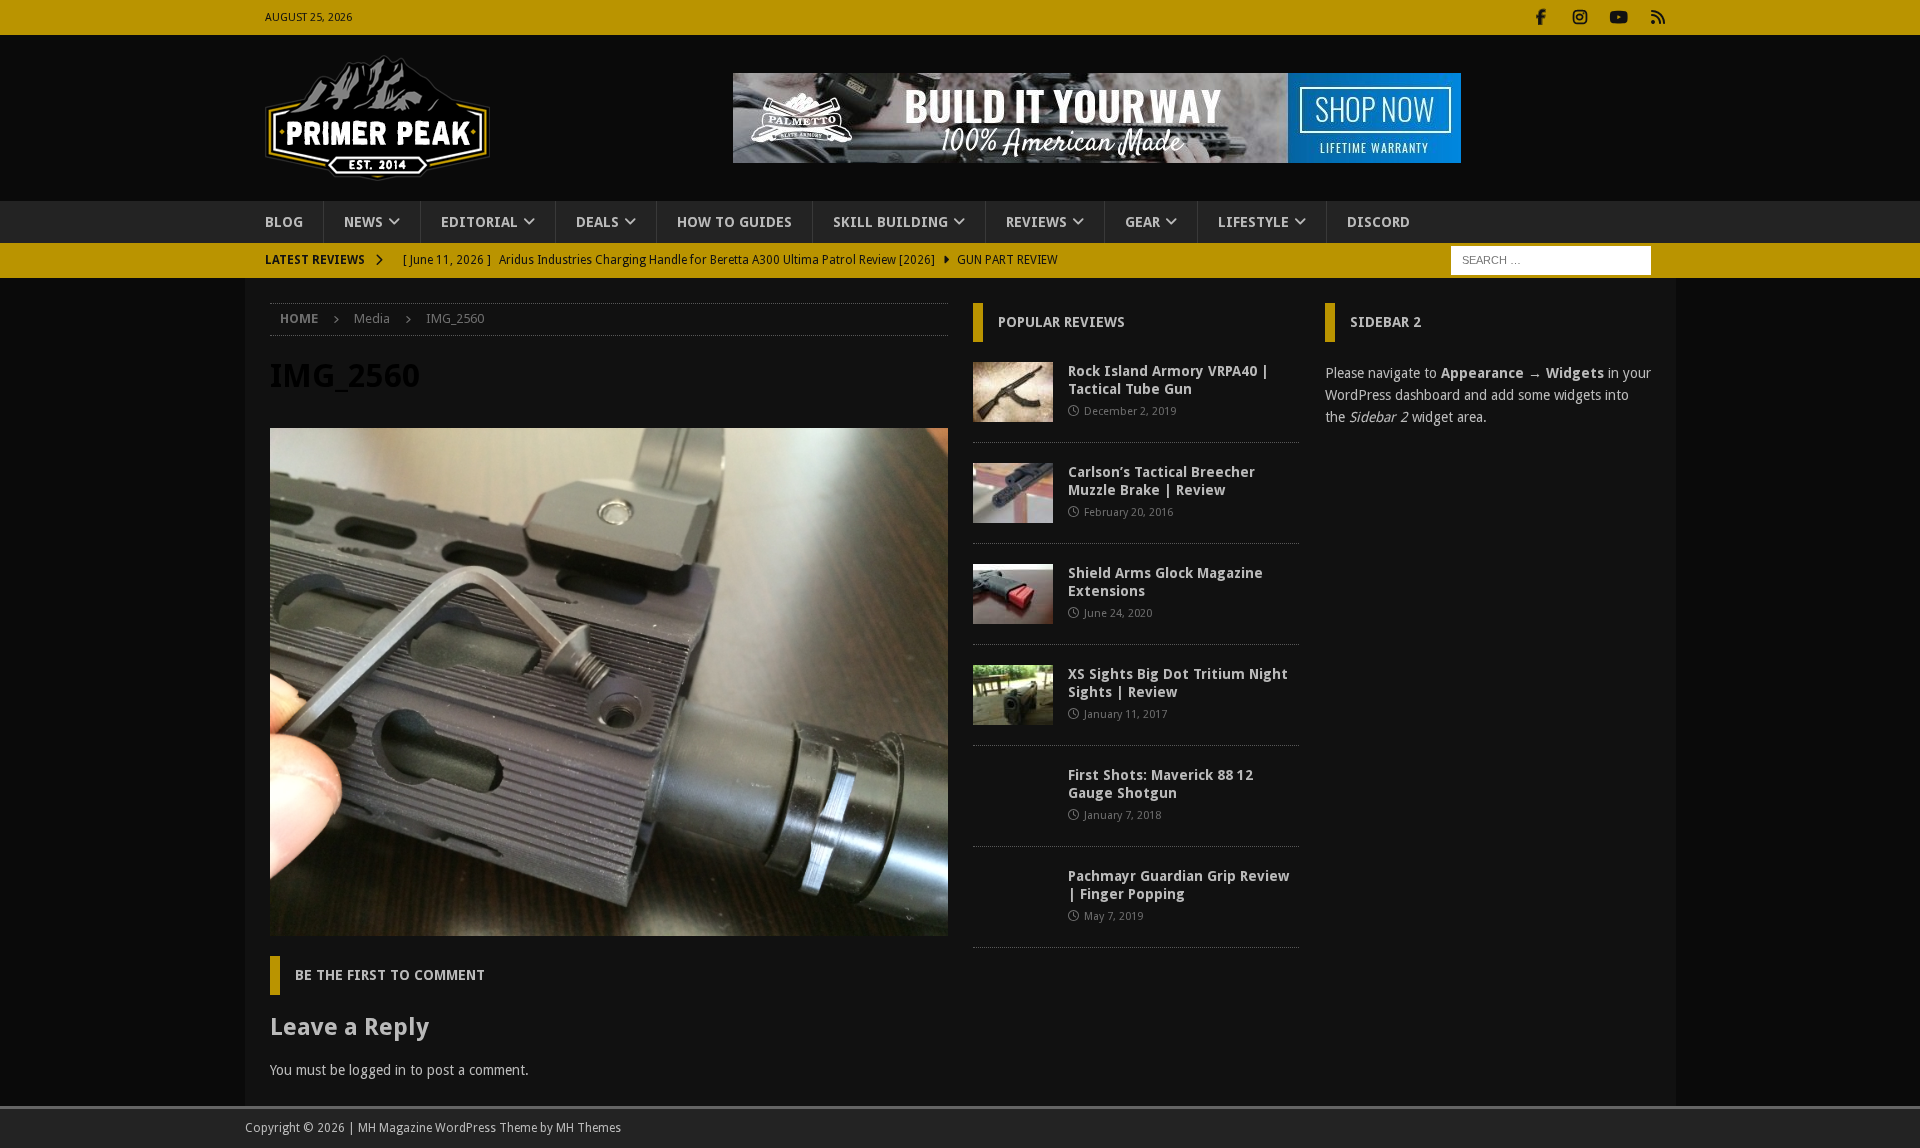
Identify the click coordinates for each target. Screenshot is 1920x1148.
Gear (1142, 222)
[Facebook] (1541, 17)
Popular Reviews (1061, 322)
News (363, 222)
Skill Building (890, 222)
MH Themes (588, 1128)
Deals (597, 222)
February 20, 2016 (1128, 512)
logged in (377, 1070)
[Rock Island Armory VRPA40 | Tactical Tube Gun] (1013, 392)
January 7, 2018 (1122, 815)
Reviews (1036, 222)
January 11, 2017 (1125, 714)
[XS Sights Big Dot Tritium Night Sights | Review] (1013, 695)
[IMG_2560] (609, 925)
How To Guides (734, 222)
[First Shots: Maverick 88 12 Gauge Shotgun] (1013, 796)
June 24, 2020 (1118, 613)
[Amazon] (1658, 17)
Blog (284, 222)
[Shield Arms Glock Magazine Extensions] (1013, 594)
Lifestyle (1253, 222)
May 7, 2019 (1113, 916)
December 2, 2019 (1130, 411)
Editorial (479, 222)
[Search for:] (1551, 260)
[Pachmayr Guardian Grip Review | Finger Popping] (1013, 897)
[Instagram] (1580, 17)
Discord (1378, 222)
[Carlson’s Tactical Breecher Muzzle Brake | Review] (1013, 493)
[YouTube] (1619, 17)
